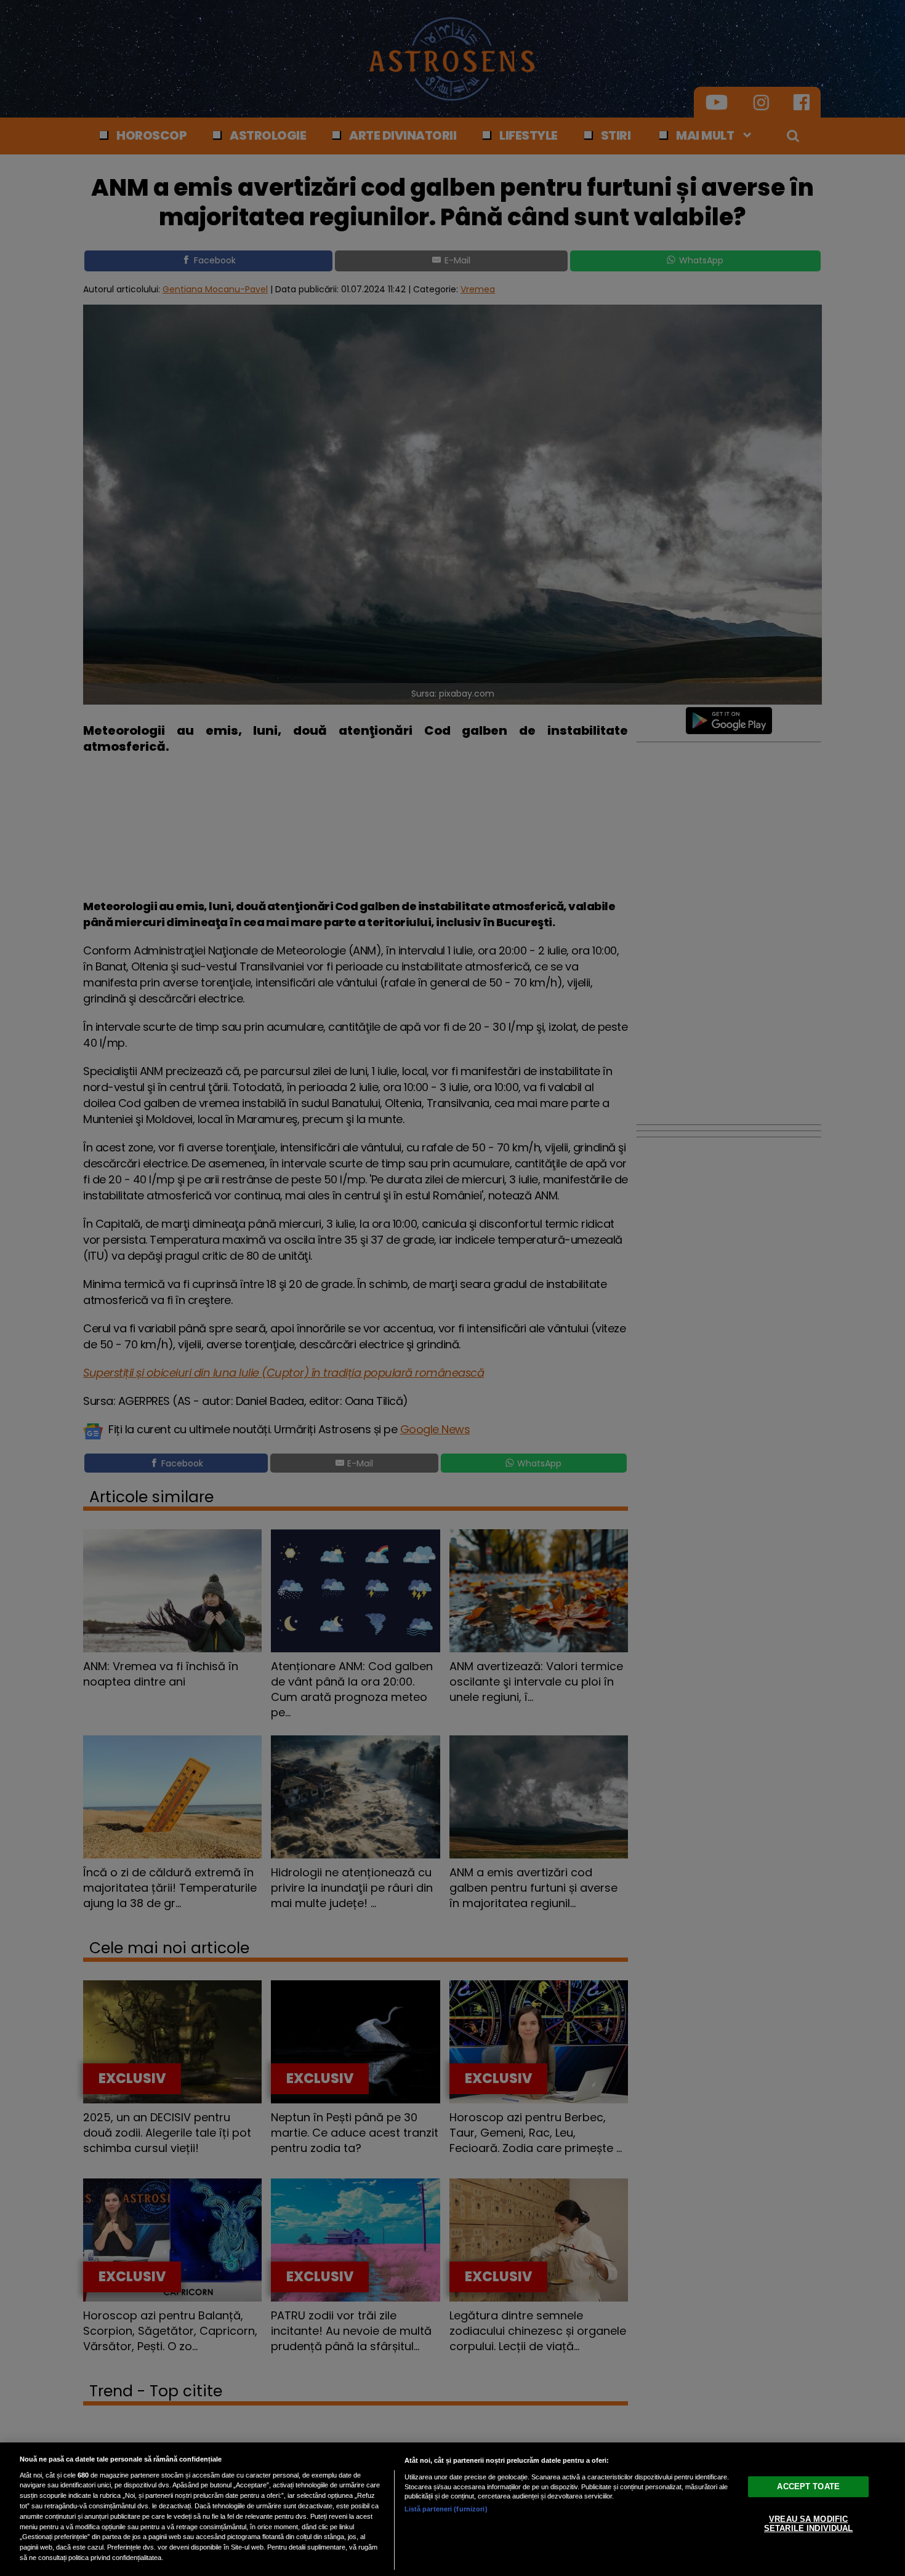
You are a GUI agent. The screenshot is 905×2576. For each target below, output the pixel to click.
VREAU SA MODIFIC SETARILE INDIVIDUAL (808, 2523)
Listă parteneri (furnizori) (446, 2509)
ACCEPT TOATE (808, 2486)
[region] (452, 2509)
